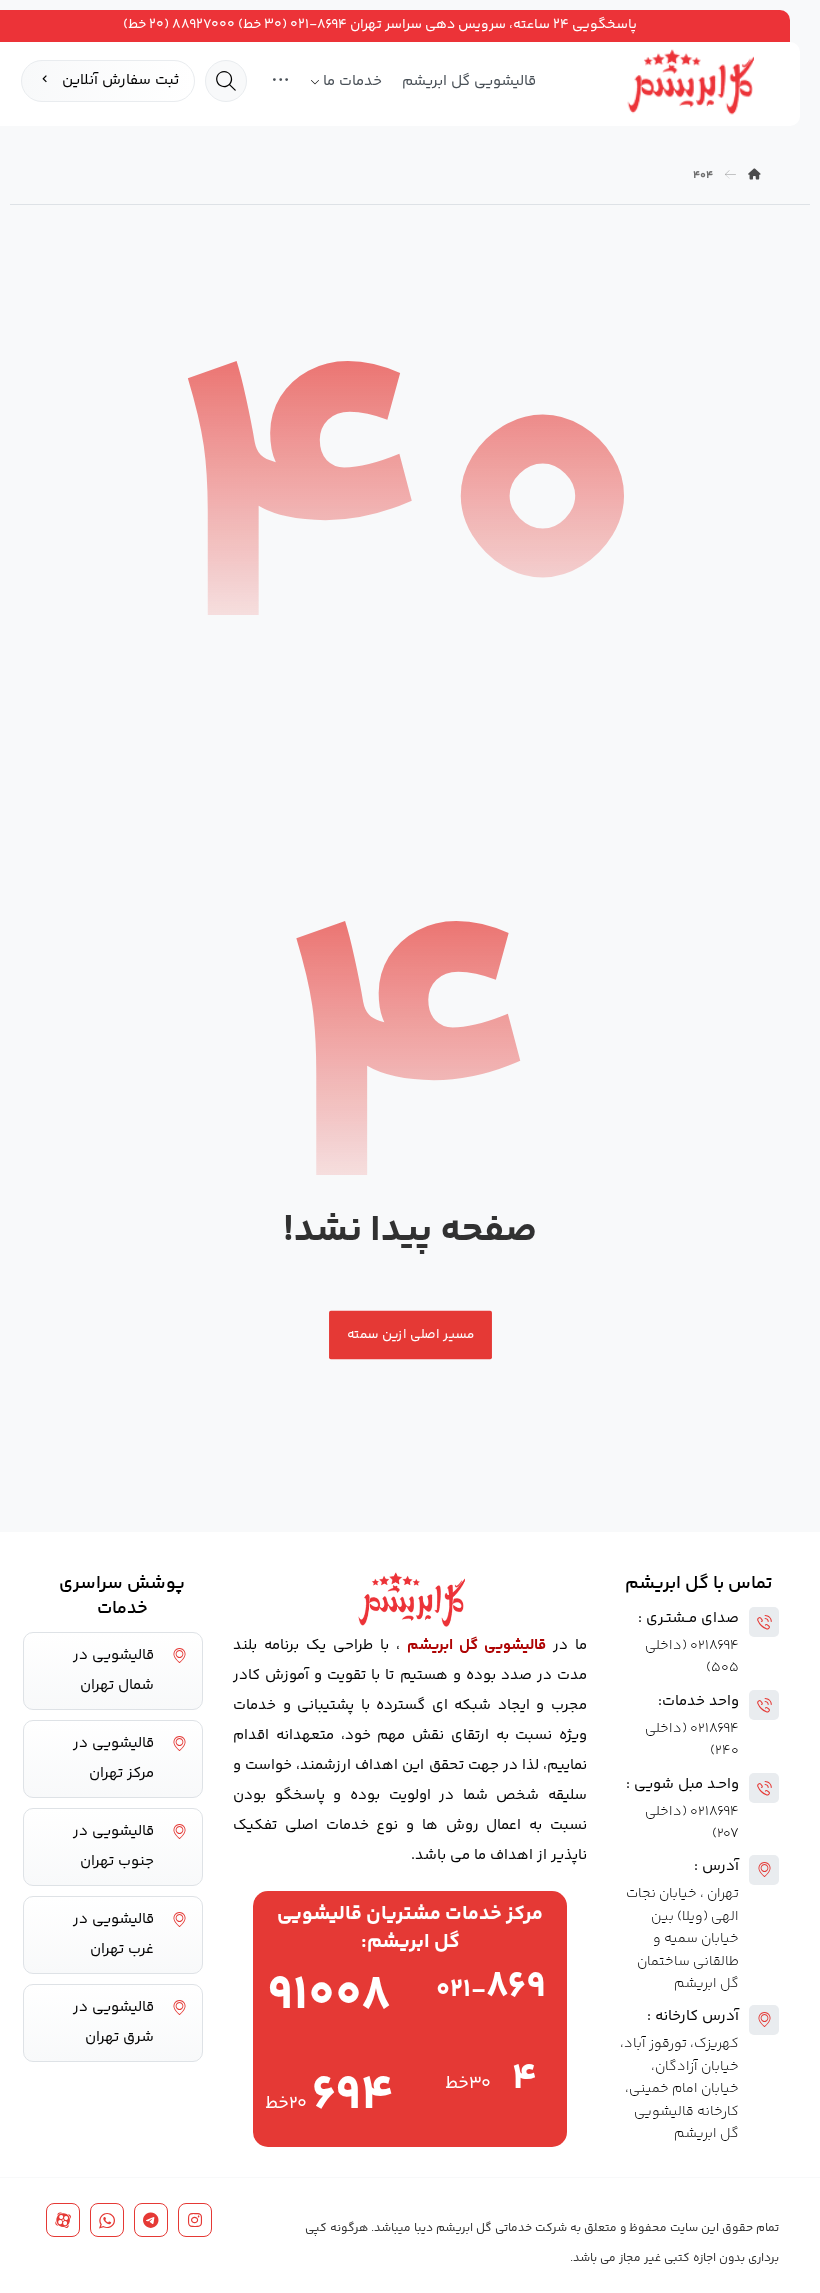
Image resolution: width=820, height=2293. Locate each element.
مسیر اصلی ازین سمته (410, 1334)
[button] (280, 82)
